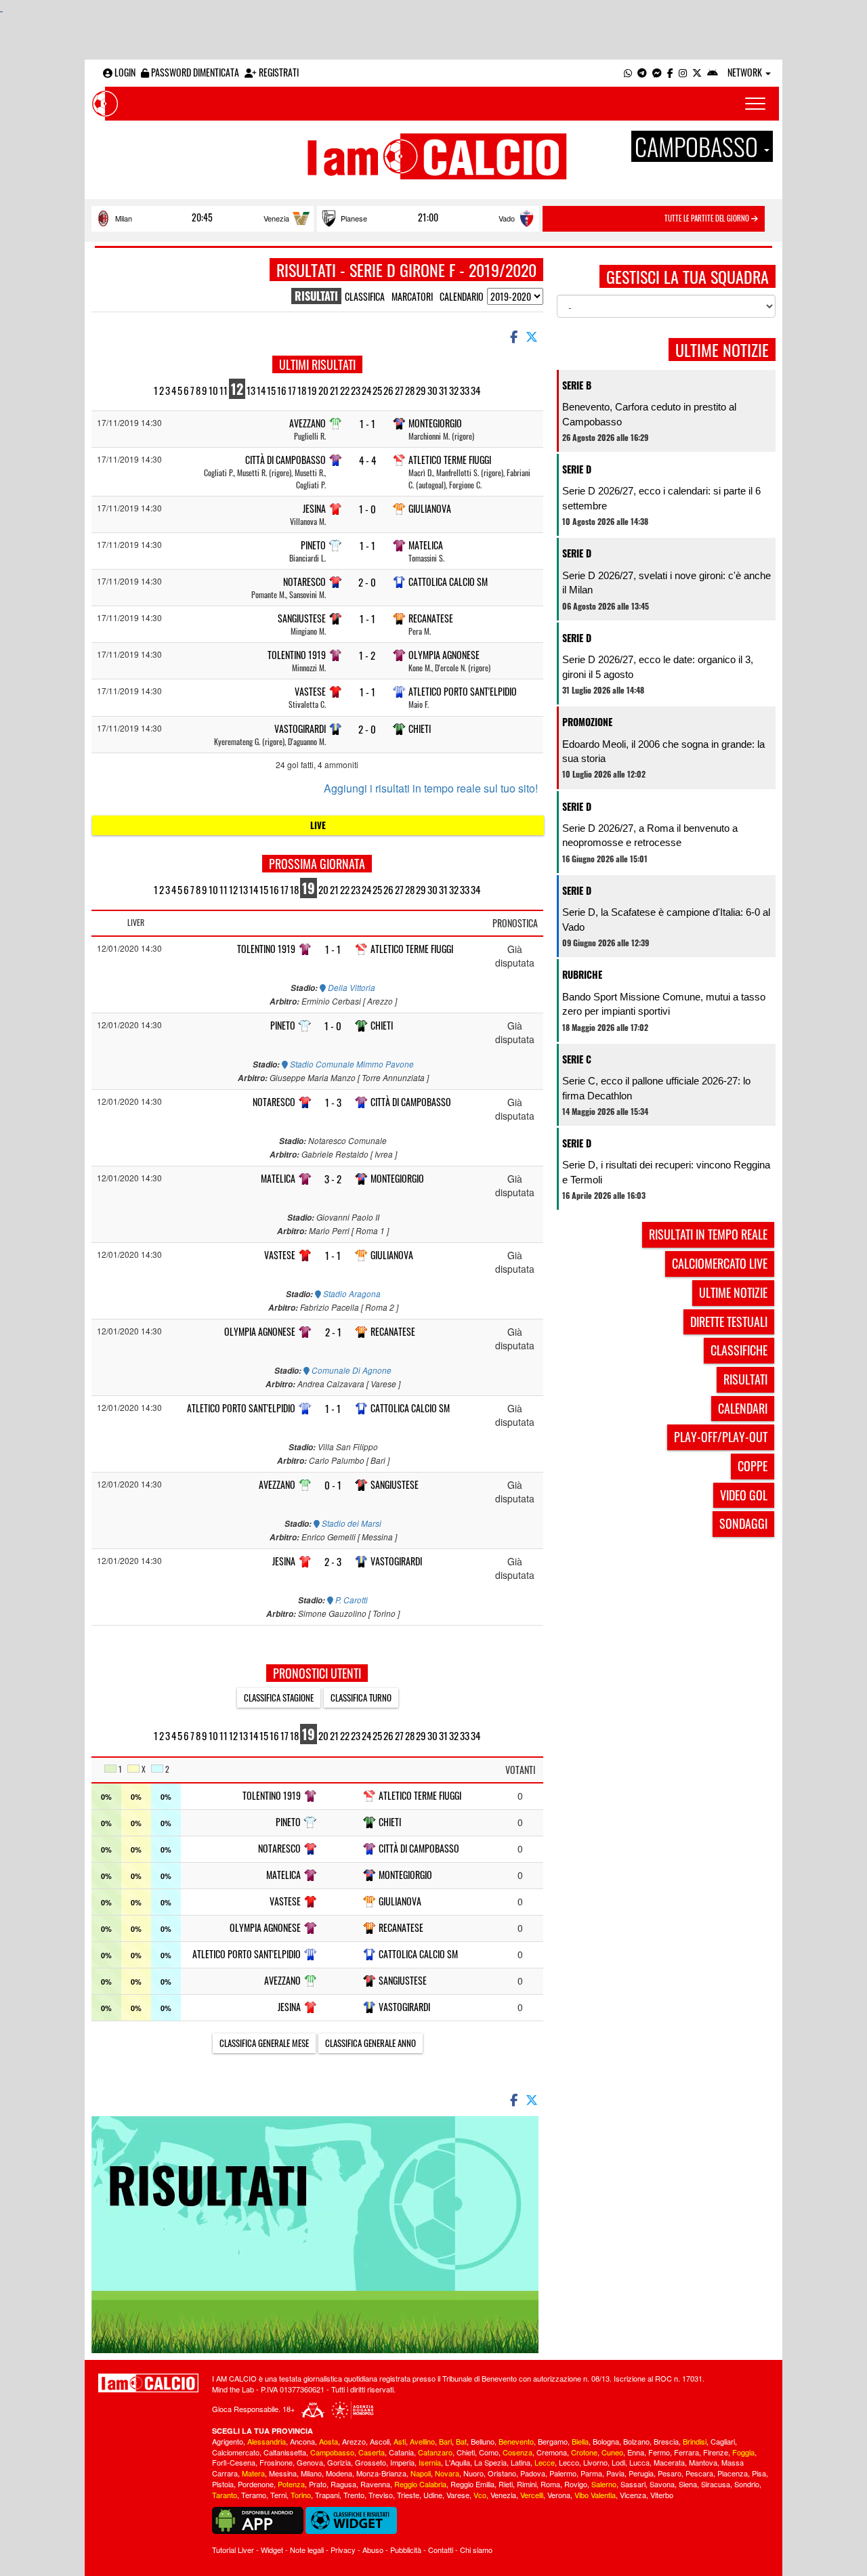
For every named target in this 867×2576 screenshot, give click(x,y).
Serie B (577, 385)
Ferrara (686, 2452)
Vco (480, 2495)
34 (475, 390)
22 (345, 390)
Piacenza (733, 2473)
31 (443, 390)
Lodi (618, 2462)
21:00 (428, 217)
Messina (283, 2473)
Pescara (699, 2473)
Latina (521, 2462)
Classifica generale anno (371, 2043)
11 (224, 390)
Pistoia (223, 2484)
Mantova (703, 2462)
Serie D (577, 469)
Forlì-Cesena (234, 2462)
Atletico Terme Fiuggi (450, 460)
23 (356, 390)
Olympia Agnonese (444, 655)
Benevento (516, 2441)
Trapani (327, 2495)
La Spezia (490, 2462)
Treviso (381, 2495)
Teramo (254, 2495)
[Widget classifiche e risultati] (351, 2519)
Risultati (745, 1379)
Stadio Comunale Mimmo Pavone (351, 1064)
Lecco (569, 2462)
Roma (550, 2484)
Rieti (506, 2484)
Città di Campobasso (286, 460)
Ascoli (380, 2441)
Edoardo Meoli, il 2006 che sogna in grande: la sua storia (663, 751)
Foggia (743, 2452)
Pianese (354, 218)
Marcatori (412, 296)
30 (432, 390)
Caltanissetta (285, 2452)
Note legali (307, 2550)
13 (251, 390)
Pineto (313, 545)
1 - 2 (367, 655)
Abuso (373, 2550)
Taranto (225, 2495)
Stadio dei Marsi (351, 1523)
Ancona (302, 2441)
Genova (310, 2462)
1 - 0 (367, 509)
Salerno (604, 2484)
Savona (662, 2484)
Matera (253, 2473)
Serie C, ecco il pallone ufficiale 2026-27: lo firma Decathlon (656, 1088)
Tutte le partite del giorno (708, 218)
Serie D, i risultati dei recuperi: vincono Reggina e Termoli (666, 1172)
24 (366, 390)
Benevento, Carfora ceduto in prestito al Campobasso (649, 414)
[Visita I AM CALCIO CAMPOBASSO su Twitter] (697, 72)
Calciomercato (236, 2452)
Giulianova (430, 508)
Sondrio (747, 2484)
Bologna (606, 2441)
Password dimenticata (194, 72)
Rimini (527, 2484)
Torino (301, 2495)
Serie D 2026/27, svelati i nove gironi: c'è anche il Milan (667, 583)
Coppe (753, 1466)
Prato (318, 2484)
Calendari (743, 1408)
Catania (401, 2452)
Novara (447, 2473)
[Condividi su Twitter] (533, 336)
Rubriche (582, 974)
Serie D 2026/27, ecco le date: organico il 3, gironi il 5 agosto (658, 667)
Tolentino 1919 (297, 655)
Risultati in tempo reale (708, 1234)
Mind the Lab (233, 2389)
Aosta (329, 2441)
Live (318, 825)
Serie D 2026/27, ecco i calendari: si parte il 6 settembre (661, 498)
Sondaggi (743, 1523)
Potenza (291, 2484)
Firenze (716, 2452)
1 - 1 (367, 424)
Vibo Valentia (595, 2495)
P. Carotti (351, 1600)
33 (465, 390)
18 (302, 390)
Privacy (343, 2550)
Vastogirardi (300, 729)
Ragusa (343, 2484)
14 (261, 390)
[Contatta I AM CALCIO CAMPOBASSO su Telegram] (642, 72)
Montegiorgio (435, 423)
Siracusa (716, 2484)
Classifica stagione (279, 1697)
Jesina (314, 508)
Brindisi (695, 2441)
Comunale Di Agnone (351, 1370)
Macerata (669, 2462)
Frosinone (276, 2462)
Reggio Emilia (472, 2484)
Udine (433, 2495)
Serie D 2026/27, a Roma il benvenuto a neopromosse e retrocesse (650, 835)
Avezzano (308, 423)
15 (271, 390)
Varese (458, 2495)
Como (489, 2452)
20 (323, 390)
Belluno (483, 2441)
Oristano (502, 2473)
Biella (580, 2441)
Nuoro (473, 2473)
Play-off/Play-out (721, 1437)
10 (213, 390)
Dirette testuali (729, 1322)
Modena (339, 2473)
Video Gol (744, 1495)
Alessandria (267, 2441)
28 (410, 390)
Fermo (659, 2452)
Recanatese (431, 618)
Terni (278, 2495)
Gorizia (339, 2462)
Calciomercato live (720, 1263)
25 (377, 390)
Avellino (422, 2441)
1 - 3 (333, 1102)
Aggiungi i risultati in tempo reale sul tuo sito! (431, 788)
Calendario (462, 296)
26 (388, 390)
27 (399, 390)
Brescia (666, 2441)
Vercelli (532, 2495)
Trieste (408, 2495)
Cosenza (517, 2452)
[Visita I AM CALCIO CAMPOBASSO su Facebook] (670, 72)
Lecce (545, 2462)
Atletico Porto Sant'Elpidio (463, 691)
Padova (533, 2473)
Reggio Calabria (420, 2484)
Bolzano (636, 2441)
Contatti (441, 2550)
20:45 (202, 217)
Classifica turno (361, 1697)
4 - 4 (367, 460)
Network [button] (746, 72)
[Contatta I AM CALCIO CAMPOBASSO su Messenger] (657, 72)
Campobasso (332, 2452)
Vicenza (633, 2495)
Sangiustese (302, 618)
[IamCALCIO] (148, 2383)
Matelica (426, 545)
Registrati (278, 72)
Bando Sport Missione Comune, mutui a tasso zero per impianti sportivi (664, 1004)
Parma (591, 2473)
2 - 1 (333, 1332)
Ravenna (375, 2484)
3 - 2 (333, 1179)
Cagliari (723, 2441)
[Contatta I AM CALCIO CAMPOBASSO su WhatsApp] (628, 72)
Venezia (276, 218)
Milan (124, 218)
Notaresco (304, 582)
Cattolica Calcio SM (448, 582)
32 (454, 390)
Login (124, 72)
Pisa (759, 2473)
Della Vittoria (351, 988)
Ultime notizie (733, 1292)
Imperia (402, 2462)
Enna (636, 2452)
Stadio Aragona (351, 1294)
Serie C (577, 1059)
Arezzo (354, 2441)
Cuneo (612, 2452)
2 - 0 (367, 582)
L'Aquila (458, 2462)
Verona (559, 2495)
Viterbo (662, 2495)
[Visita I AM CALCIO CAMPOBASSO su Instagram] (683, 72)
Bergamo (553, 2441)
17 (292, 390)
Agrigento (228, 2441)
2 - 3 (333, 1562)
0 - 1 (333, 1485)
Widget (272, 2550)
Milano (311, 2473)
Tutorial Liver (233, 2550)
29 (421, 390)
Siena (688, 2484)
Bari (445, 2441)
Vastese (310, 691)
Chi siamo (476, 2550)
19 (312, 390)
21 (334, 390)
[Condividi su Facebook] (513, 336)
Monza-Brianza (381, 2473)
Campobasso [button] (699, 146)
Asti (400, 2441)
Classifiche (739, 1350)
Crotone (584, 2452)
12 (237, 389)
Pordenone (256, 2484)
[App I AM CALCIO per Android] (713, 72)
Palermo (563, 2473)
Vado (507, 218)
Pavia (615, 2473)
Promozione (587, 722)
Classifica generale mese (264, 2043)
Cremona (552, 2452)
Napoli (421, 2473)
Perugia (641, 2473)
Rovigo (576, 2484)
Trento (354, 2495)
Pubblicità (406, 2550)
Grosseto (371, 2462)
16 (282, 390)
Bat (461, 2441)
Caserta (372, 2452)
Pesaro (670, 2473)
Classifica (365, 296)
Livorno (595, 2462)
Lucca (639, 2462)
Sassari (633, 2484)
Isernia (430, 2462)
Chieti (420, 729)
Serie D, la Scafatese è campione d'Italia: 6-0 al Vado (666, 919)
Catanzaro (435, 2452)
